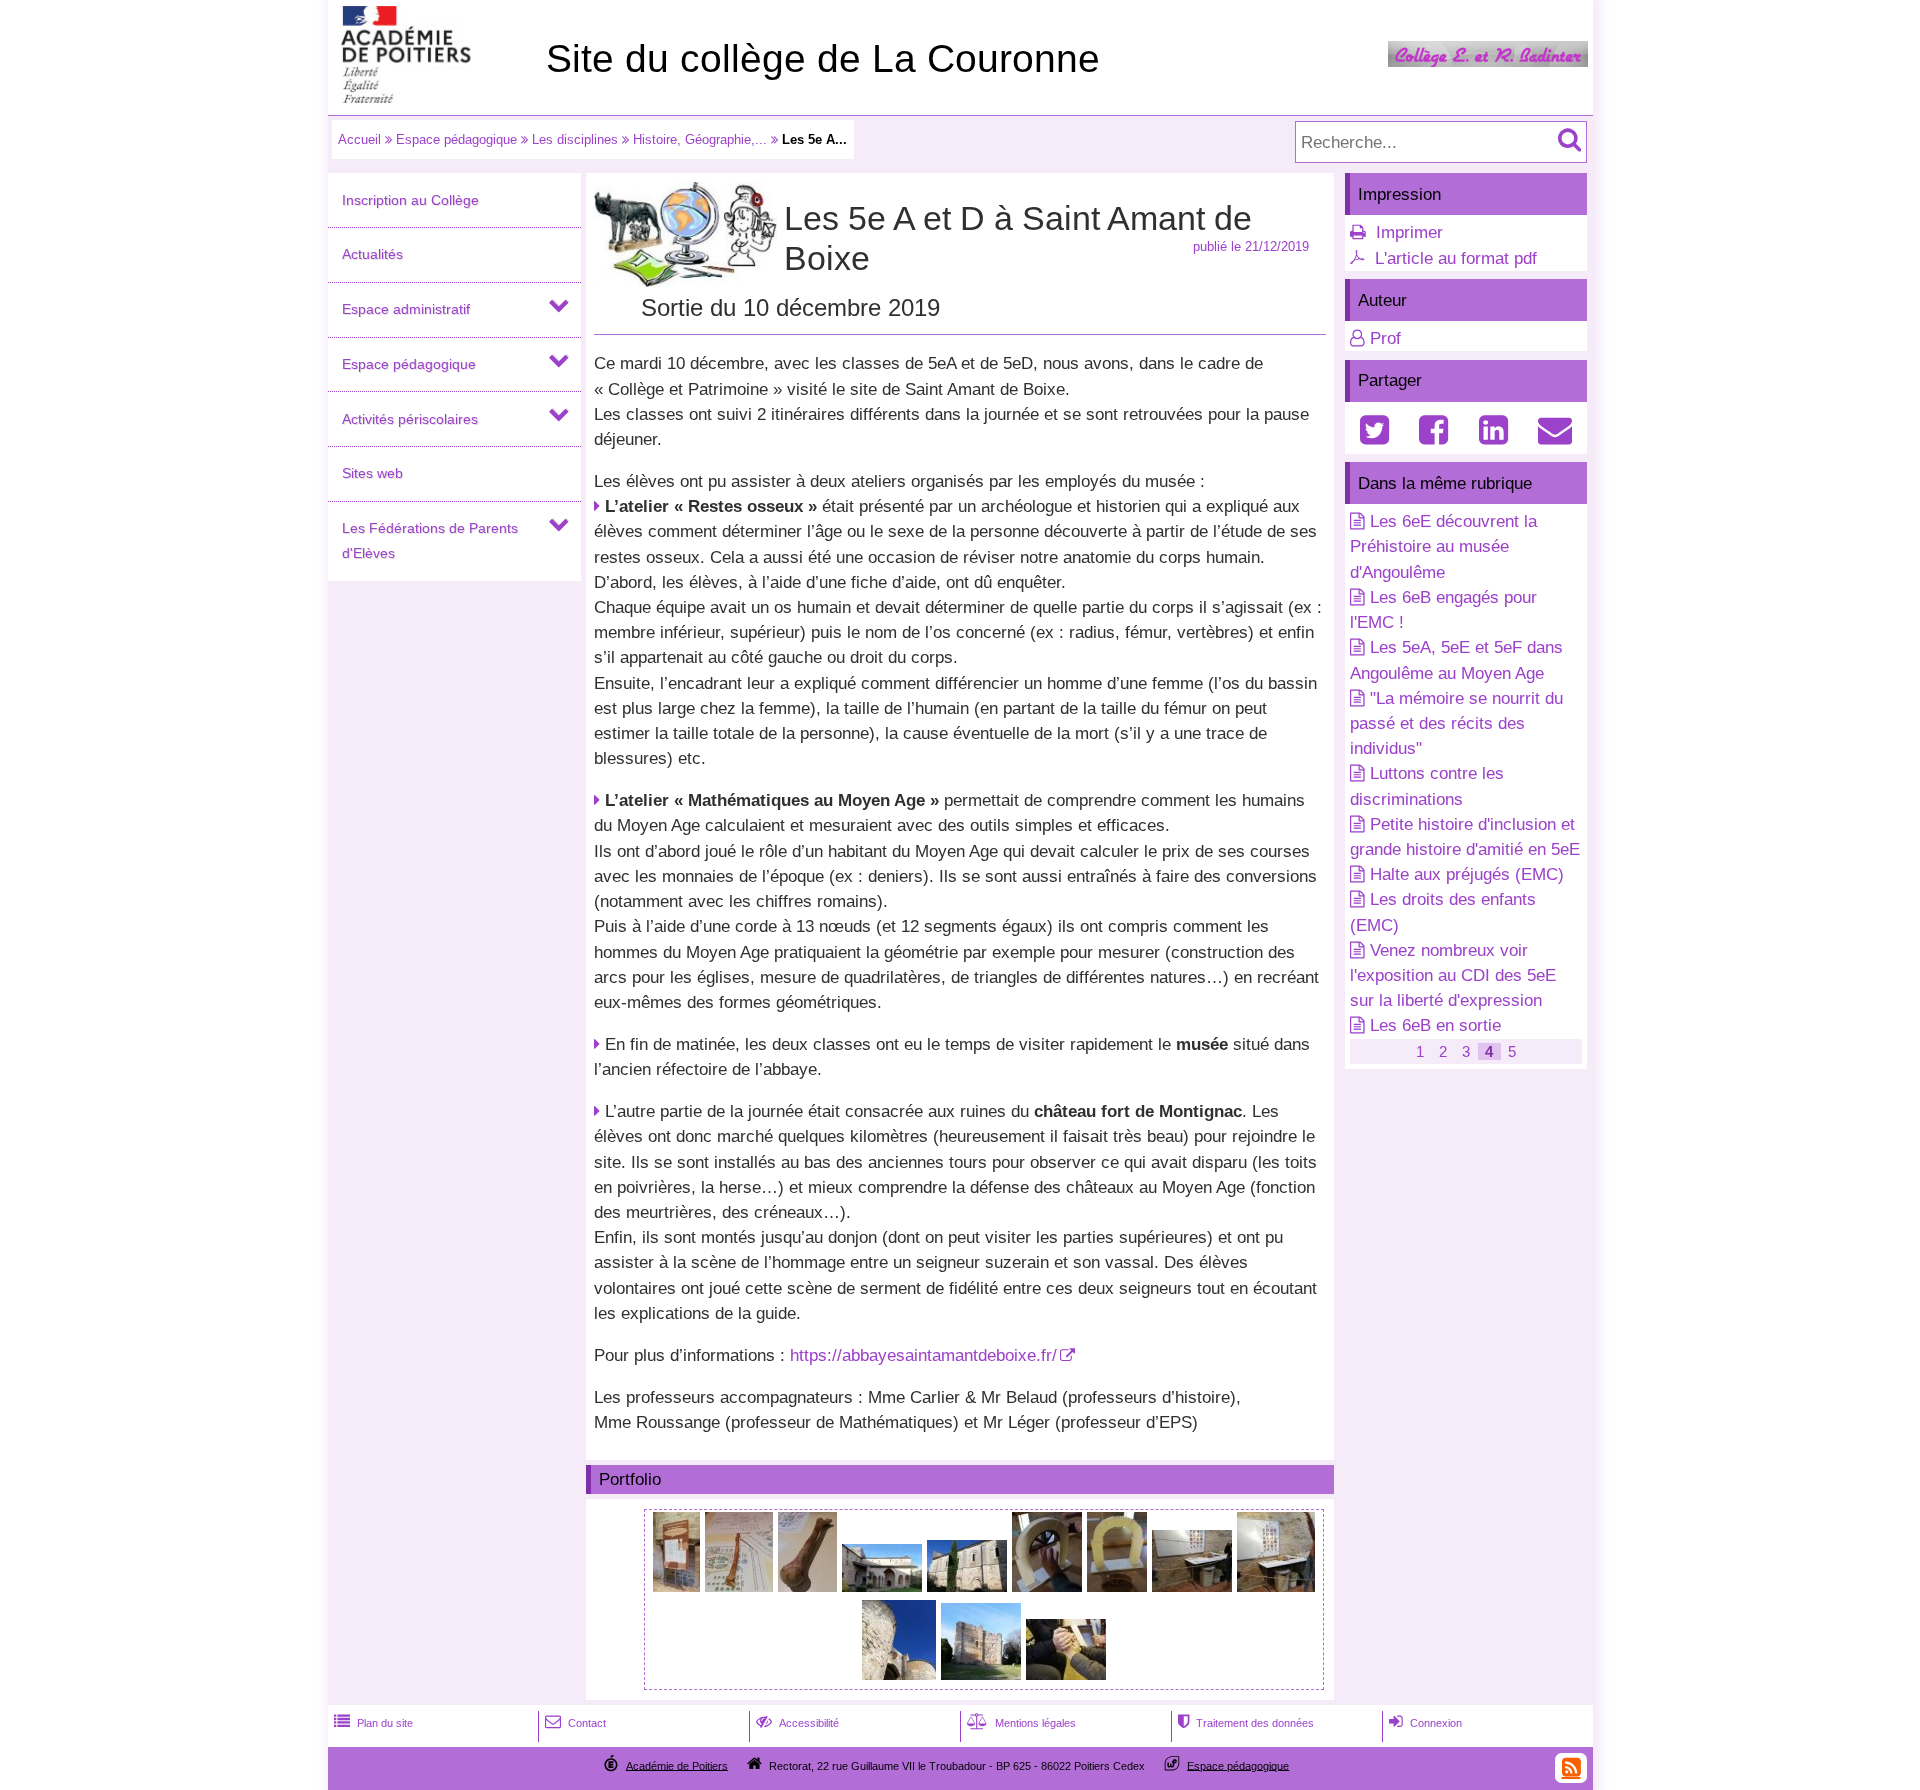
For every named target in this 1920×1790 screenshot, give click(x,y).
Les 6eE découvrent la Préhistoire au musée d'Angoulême (1443, 546)
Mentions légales (1021, 1723)
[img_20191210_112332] (1194, 1586)
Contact (575, 1723)
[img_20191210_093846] (679, 1586)
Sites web (372, 473)
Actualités (372, 254)
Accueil (359, 139)
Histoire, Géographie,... (700, 139)
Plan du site (373, 1723)
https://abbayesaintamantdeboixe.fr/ (923, 1355)
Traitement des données (1246, 1723)
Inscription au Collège (410, 200)
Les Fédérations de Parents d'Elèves (430, 540)
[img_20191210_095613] (810, 1586)
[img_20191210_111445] (1049, 1586)
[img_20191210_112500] (1276, 1586)
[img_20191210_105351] (969, 1586)
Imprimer (1409, 232)
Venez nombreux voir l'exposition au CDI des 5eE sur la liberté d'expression (1453, 975)
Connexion (1425, 1723)
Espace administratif (406, 309)
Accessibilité (797, 1723)
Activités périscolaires (410, 419)
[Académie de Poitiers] (433, 97)
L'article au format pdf (1456, 258)
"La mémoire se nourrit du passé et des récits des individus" (1456, 723)
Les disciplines (575, 139)
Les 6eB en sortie (1435, 1025)
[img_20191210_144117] (1066, 1674)
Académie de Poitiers (677, 1765)
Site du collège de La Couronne (823, 58)
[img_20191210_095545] (741, 1586)
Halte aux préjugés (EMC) (1467, 874)
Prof (1385, 338)
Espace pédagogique (456, 139)
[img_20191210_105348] (884, 1586)
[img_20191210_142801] (983, 1674)
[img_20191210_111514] (1119, 1586)
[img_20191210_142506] (901, 1674)
